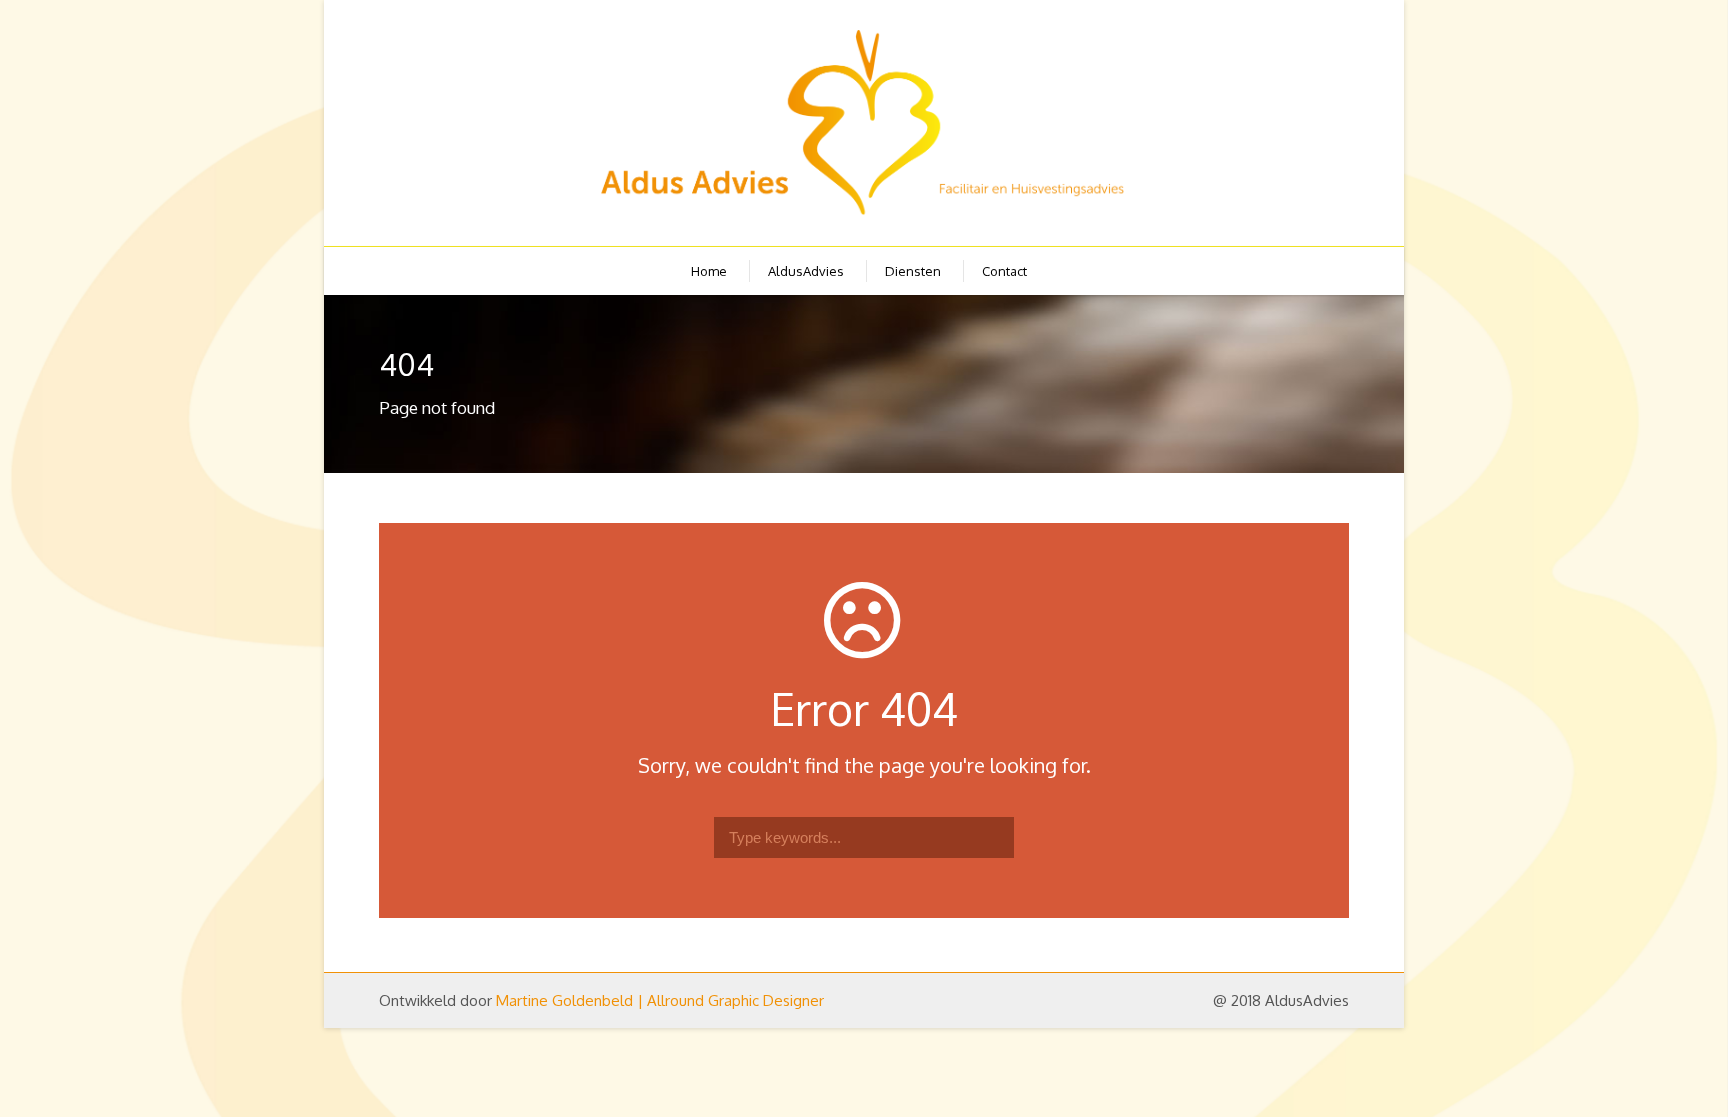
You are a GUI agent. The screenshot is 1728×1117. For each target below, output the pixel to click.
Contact (1004, 271)
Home (709, 271)
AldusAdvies (806, 271)
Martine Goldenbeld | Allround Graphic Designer (660, 1000)
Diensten (913, 271)
